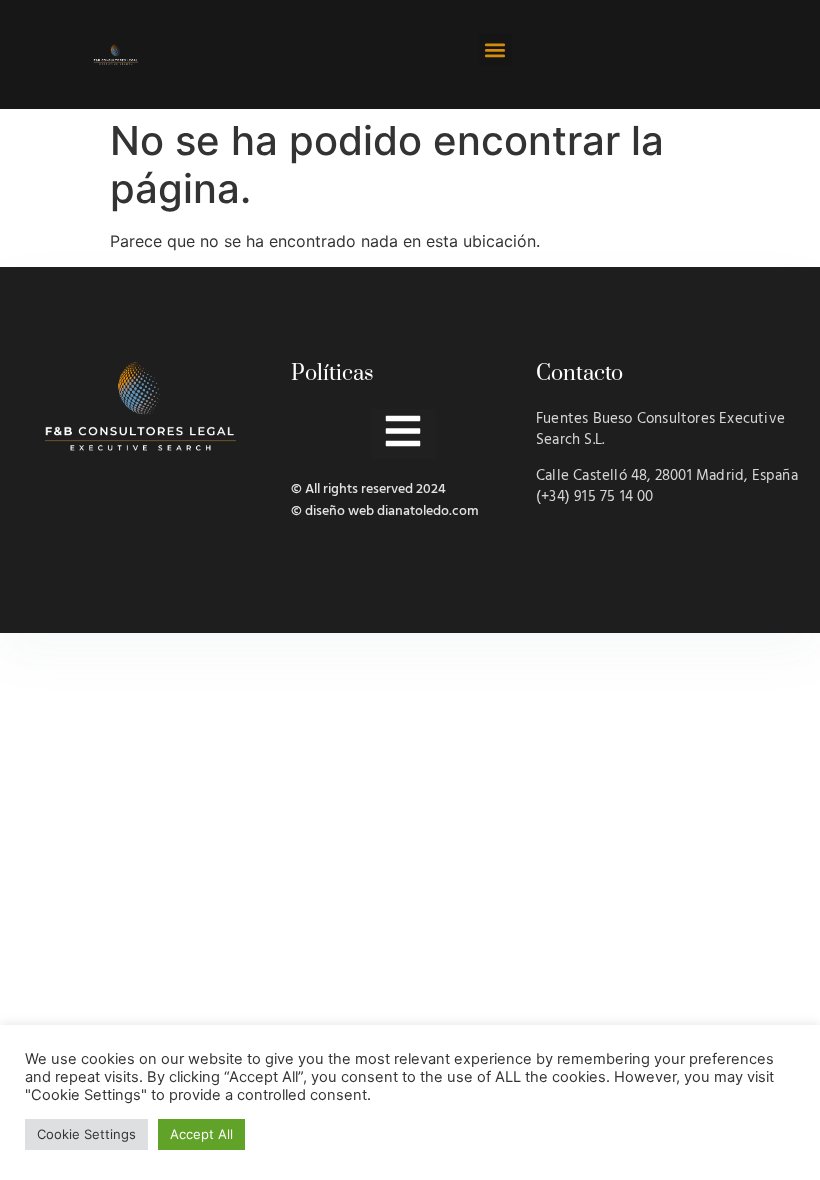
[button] (495, 49)
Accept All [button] (201, 1134)
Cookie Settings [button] (86, 1134)
